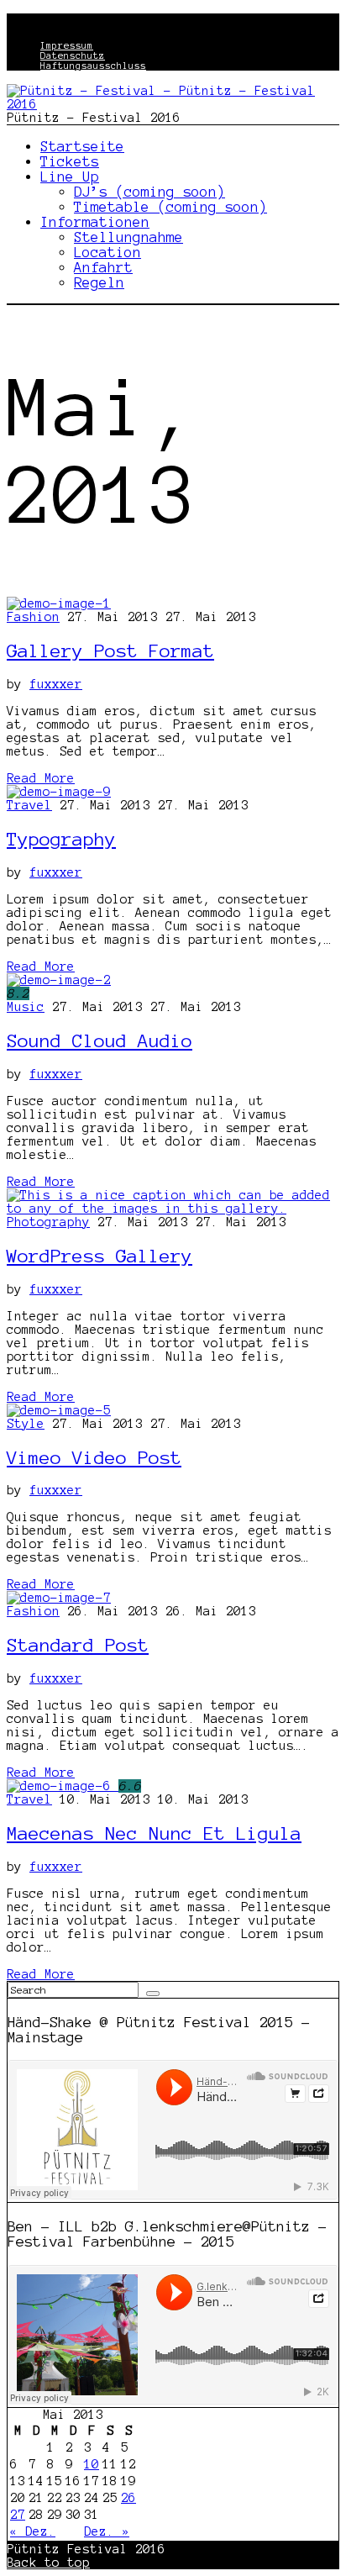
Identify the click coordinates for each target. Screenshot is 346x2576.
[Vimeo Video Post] (59, 1410)
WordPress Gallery (100, 1256)
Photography (48, 1222)
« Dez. (33, 2531)
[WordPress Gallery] (173, 1209)
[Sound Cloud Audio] (59, 980)
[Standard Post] (59, 1598)
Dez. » (107, 2531)
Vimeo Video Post (94, 1457)
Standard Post (78, 1645)
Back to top (48, 2563)
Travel (29, 805)
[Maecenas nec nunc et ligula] (63, 1786)
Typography (61, 839)
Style (26, 1424)
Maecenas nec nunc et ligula (154, 1833)
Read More (41, 778)
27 (18, 2515)
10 (92, 2464)
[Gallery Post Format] (59, 603)
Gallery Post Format (110, 651)
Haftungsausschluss (93, 66)
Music (26, 1007)
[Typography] (59, 792)
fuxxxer (56, 684)
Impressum (67, 45)
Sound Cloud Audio (100, 1040)
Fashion (33, 617)
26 (128, 2498)
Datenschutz (73, 55)
